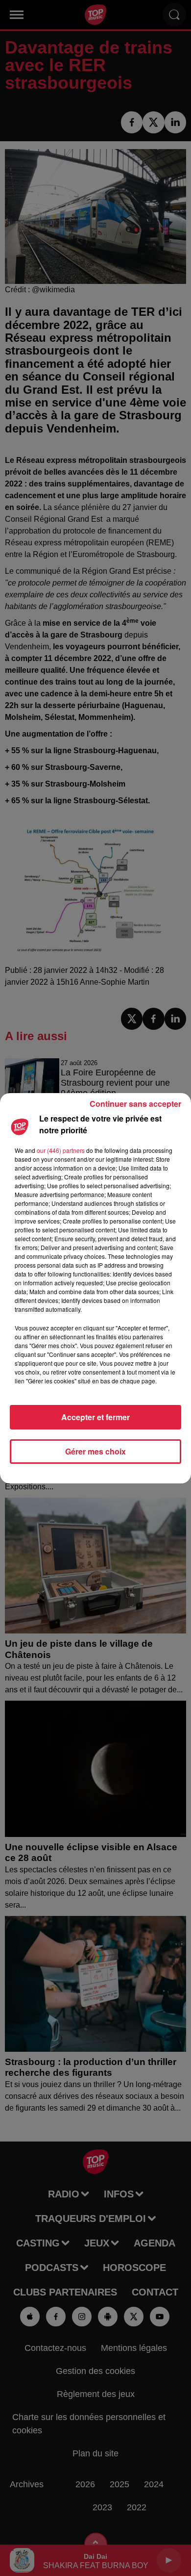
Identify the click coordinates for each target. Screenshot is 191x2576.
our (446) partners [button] (61, 1150)
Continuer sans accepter (135, 1104)
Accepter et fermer (95, 1417)
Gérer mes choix (95, 1451)
